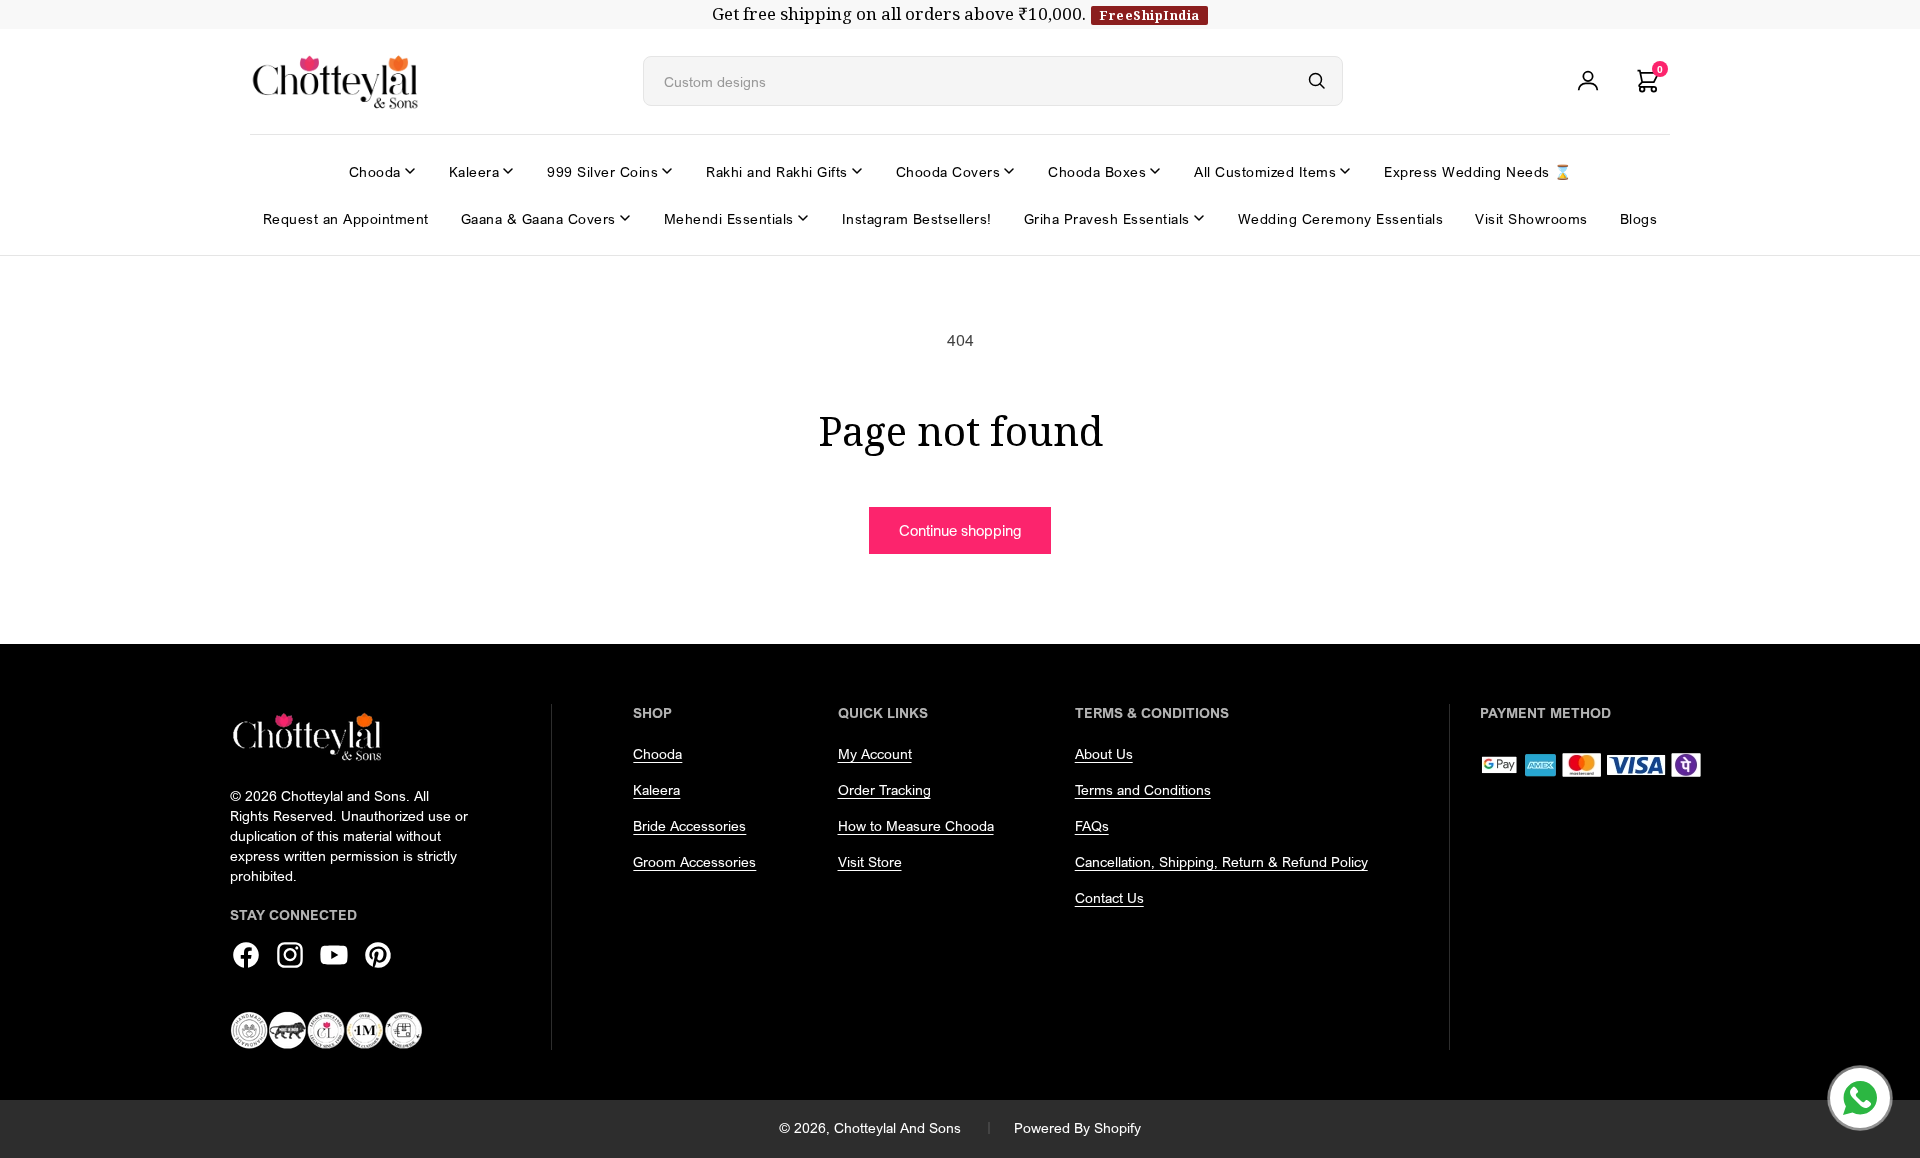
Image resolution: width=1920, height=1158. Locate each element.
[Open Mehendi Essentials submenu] (803, 218)
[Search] (1317, 81)
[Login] (1588, 81)
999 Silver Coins (602, 171)
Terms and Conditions (1143, 789)
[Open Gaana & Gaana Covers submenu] (625, 218)
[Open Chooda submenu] (410, 171)
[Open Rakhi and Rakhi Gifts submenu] (857, 171)
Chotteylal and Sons (897, 1127)
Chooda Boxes (1097, 171)
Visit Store (870, 861)
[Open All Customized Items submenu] (1345, 171)
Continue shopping (960, 530)
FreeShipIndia (1149, 15)
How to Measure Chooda (916, 825)
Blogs (1639, 218)
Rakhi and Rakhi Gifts (777, 171)
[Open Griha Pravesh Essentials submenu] (1199, 218)
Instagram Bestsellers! (917, 218)
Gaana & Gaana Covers (538, 218)
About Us (1104, 753)
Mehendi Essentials (729, 218)
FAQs (1092, 825)
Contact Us (1109, 897)
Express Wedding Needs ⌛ (1478, 171)
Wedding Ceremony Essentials (1341, 218)
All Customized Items (1265, 171)
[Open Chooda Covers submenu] (1009, 171)
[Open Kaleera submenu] (508, 171)
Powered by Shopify (1077, 1127)
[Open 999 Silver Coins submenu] (667, 171)
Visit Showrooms (1531, 218)
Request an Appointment (346, 218)
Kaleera (474, 171)
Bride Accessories (689, 825)
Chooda (375, 171)
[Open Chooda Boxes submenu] (1155, 171)
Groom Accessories (694, 861)
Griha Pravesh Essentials (1107, 218)
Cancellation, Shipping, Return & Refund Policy (1221, 861)
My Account (875, 753)
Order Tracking (884, 789)
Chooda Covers (948, 171)
